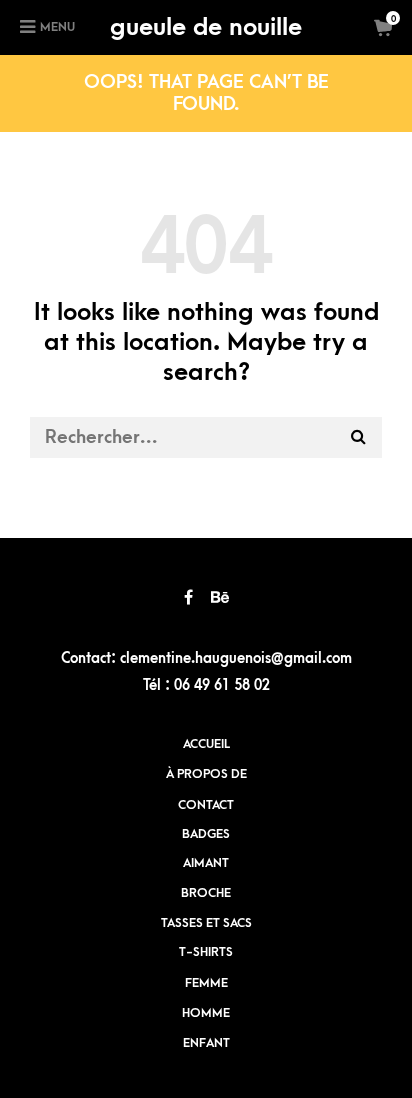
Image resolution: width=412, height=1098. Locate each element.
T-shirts (206, 952)
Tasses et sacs (206, 923)
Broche (206, 893)
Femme (206, 983)
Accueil (206, 744)
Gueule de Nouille (206, 27)
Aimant (206, 863)
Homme (206, 1013)
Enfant (206, 1043)
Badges (206, 834)
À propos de (206, 774)
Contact (206, 805)
